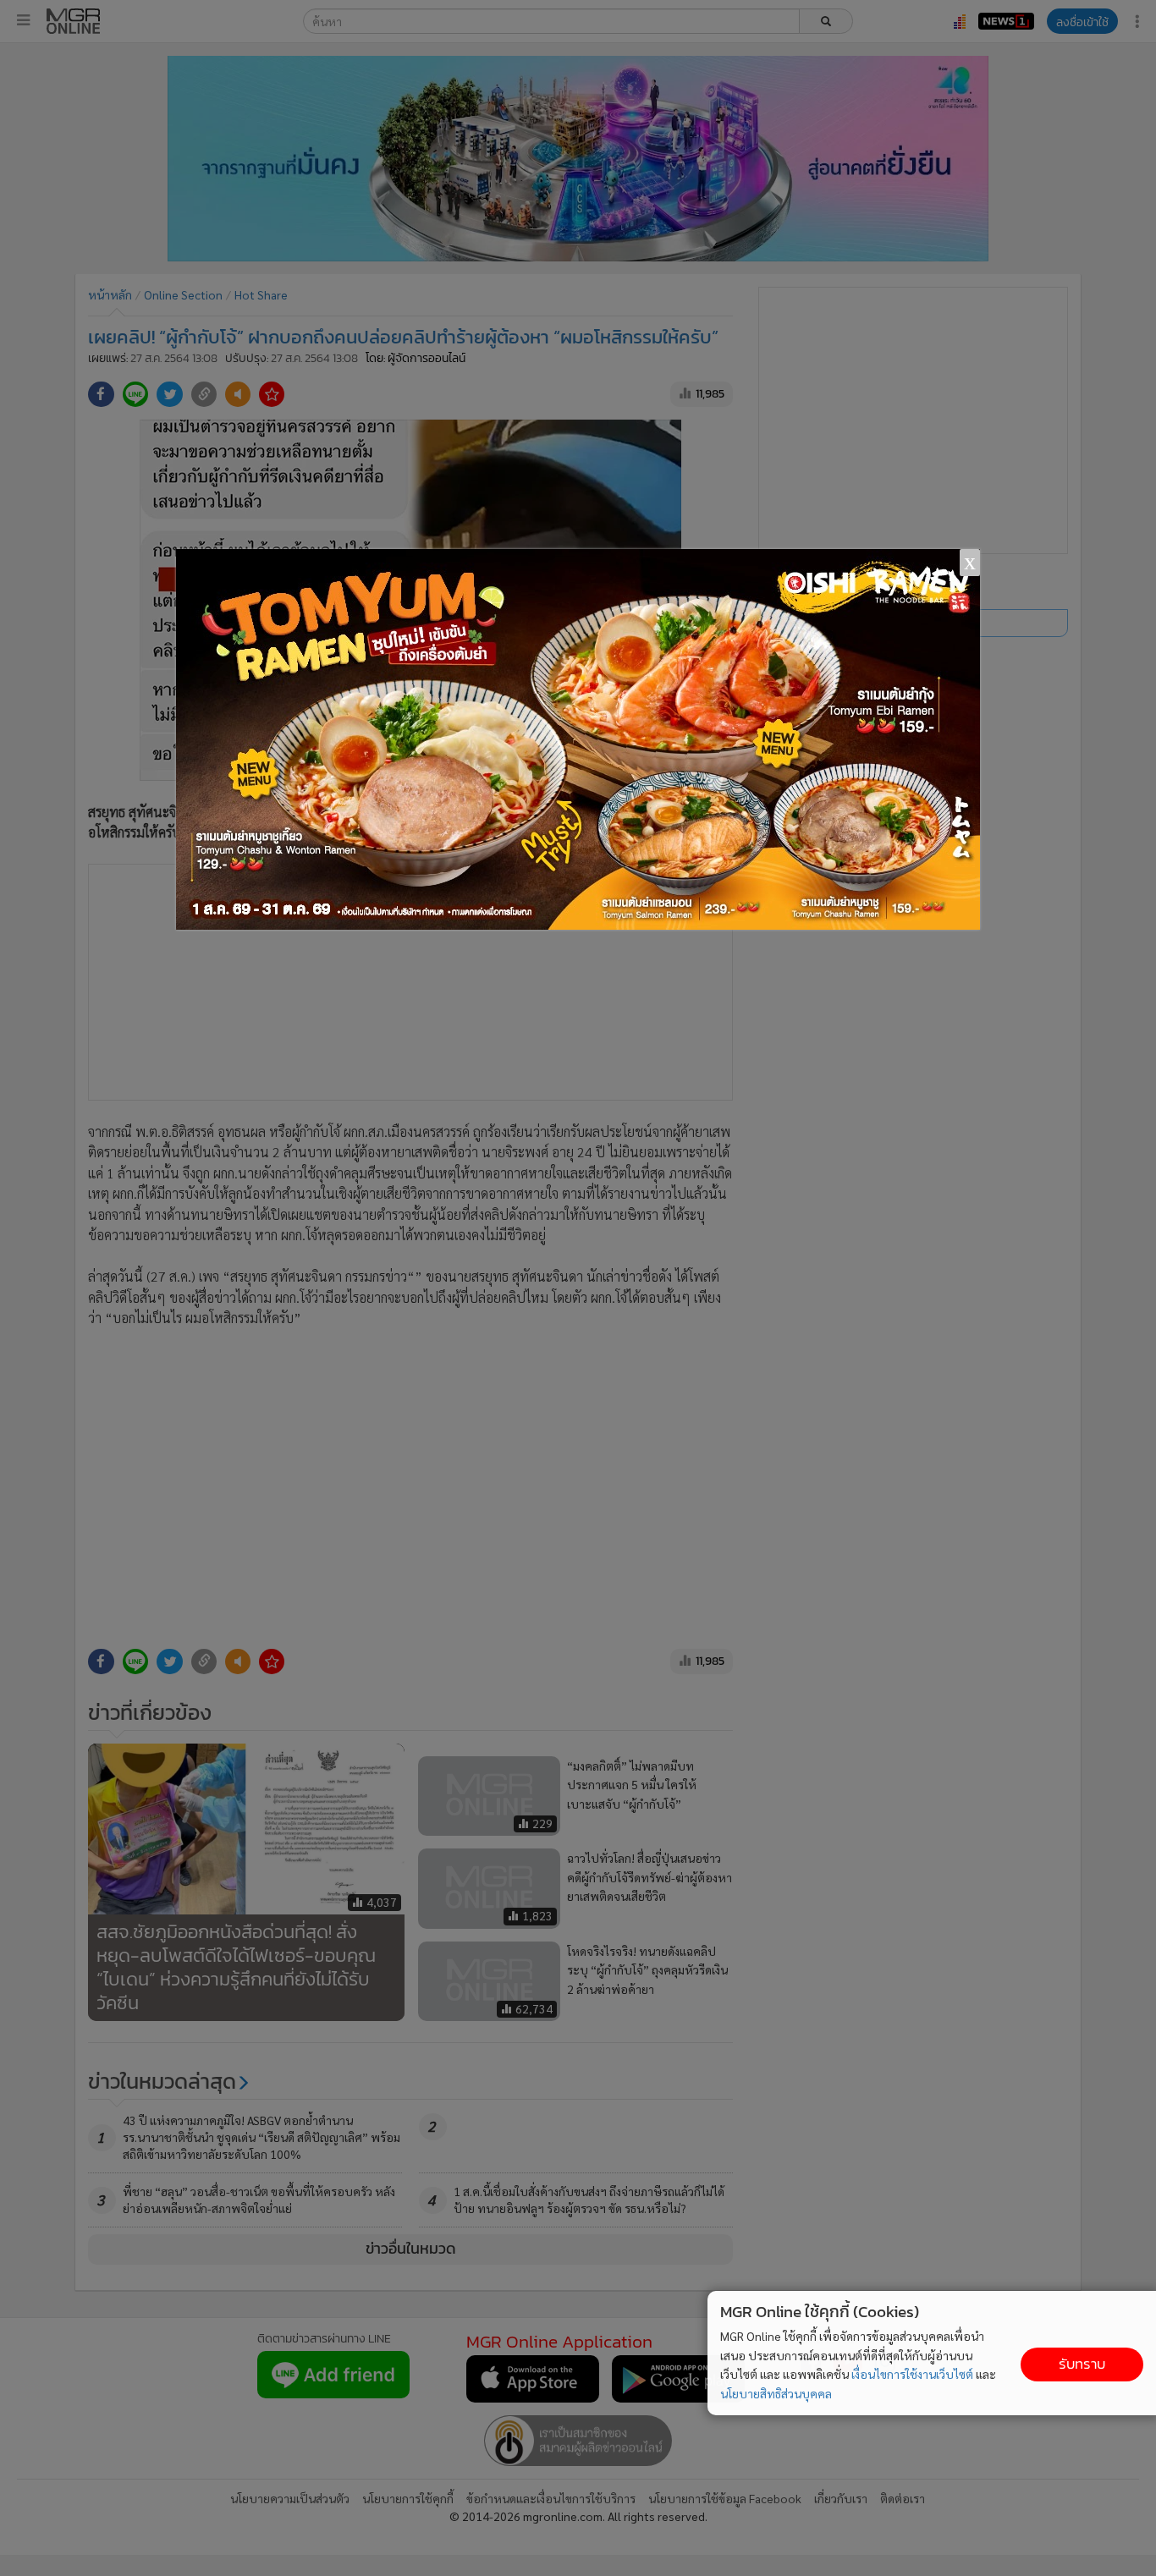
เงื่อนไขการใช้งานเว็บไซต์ (912, 2374)
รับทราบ (1082, 2364)
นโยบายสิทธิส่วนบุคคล (776, 2393)
